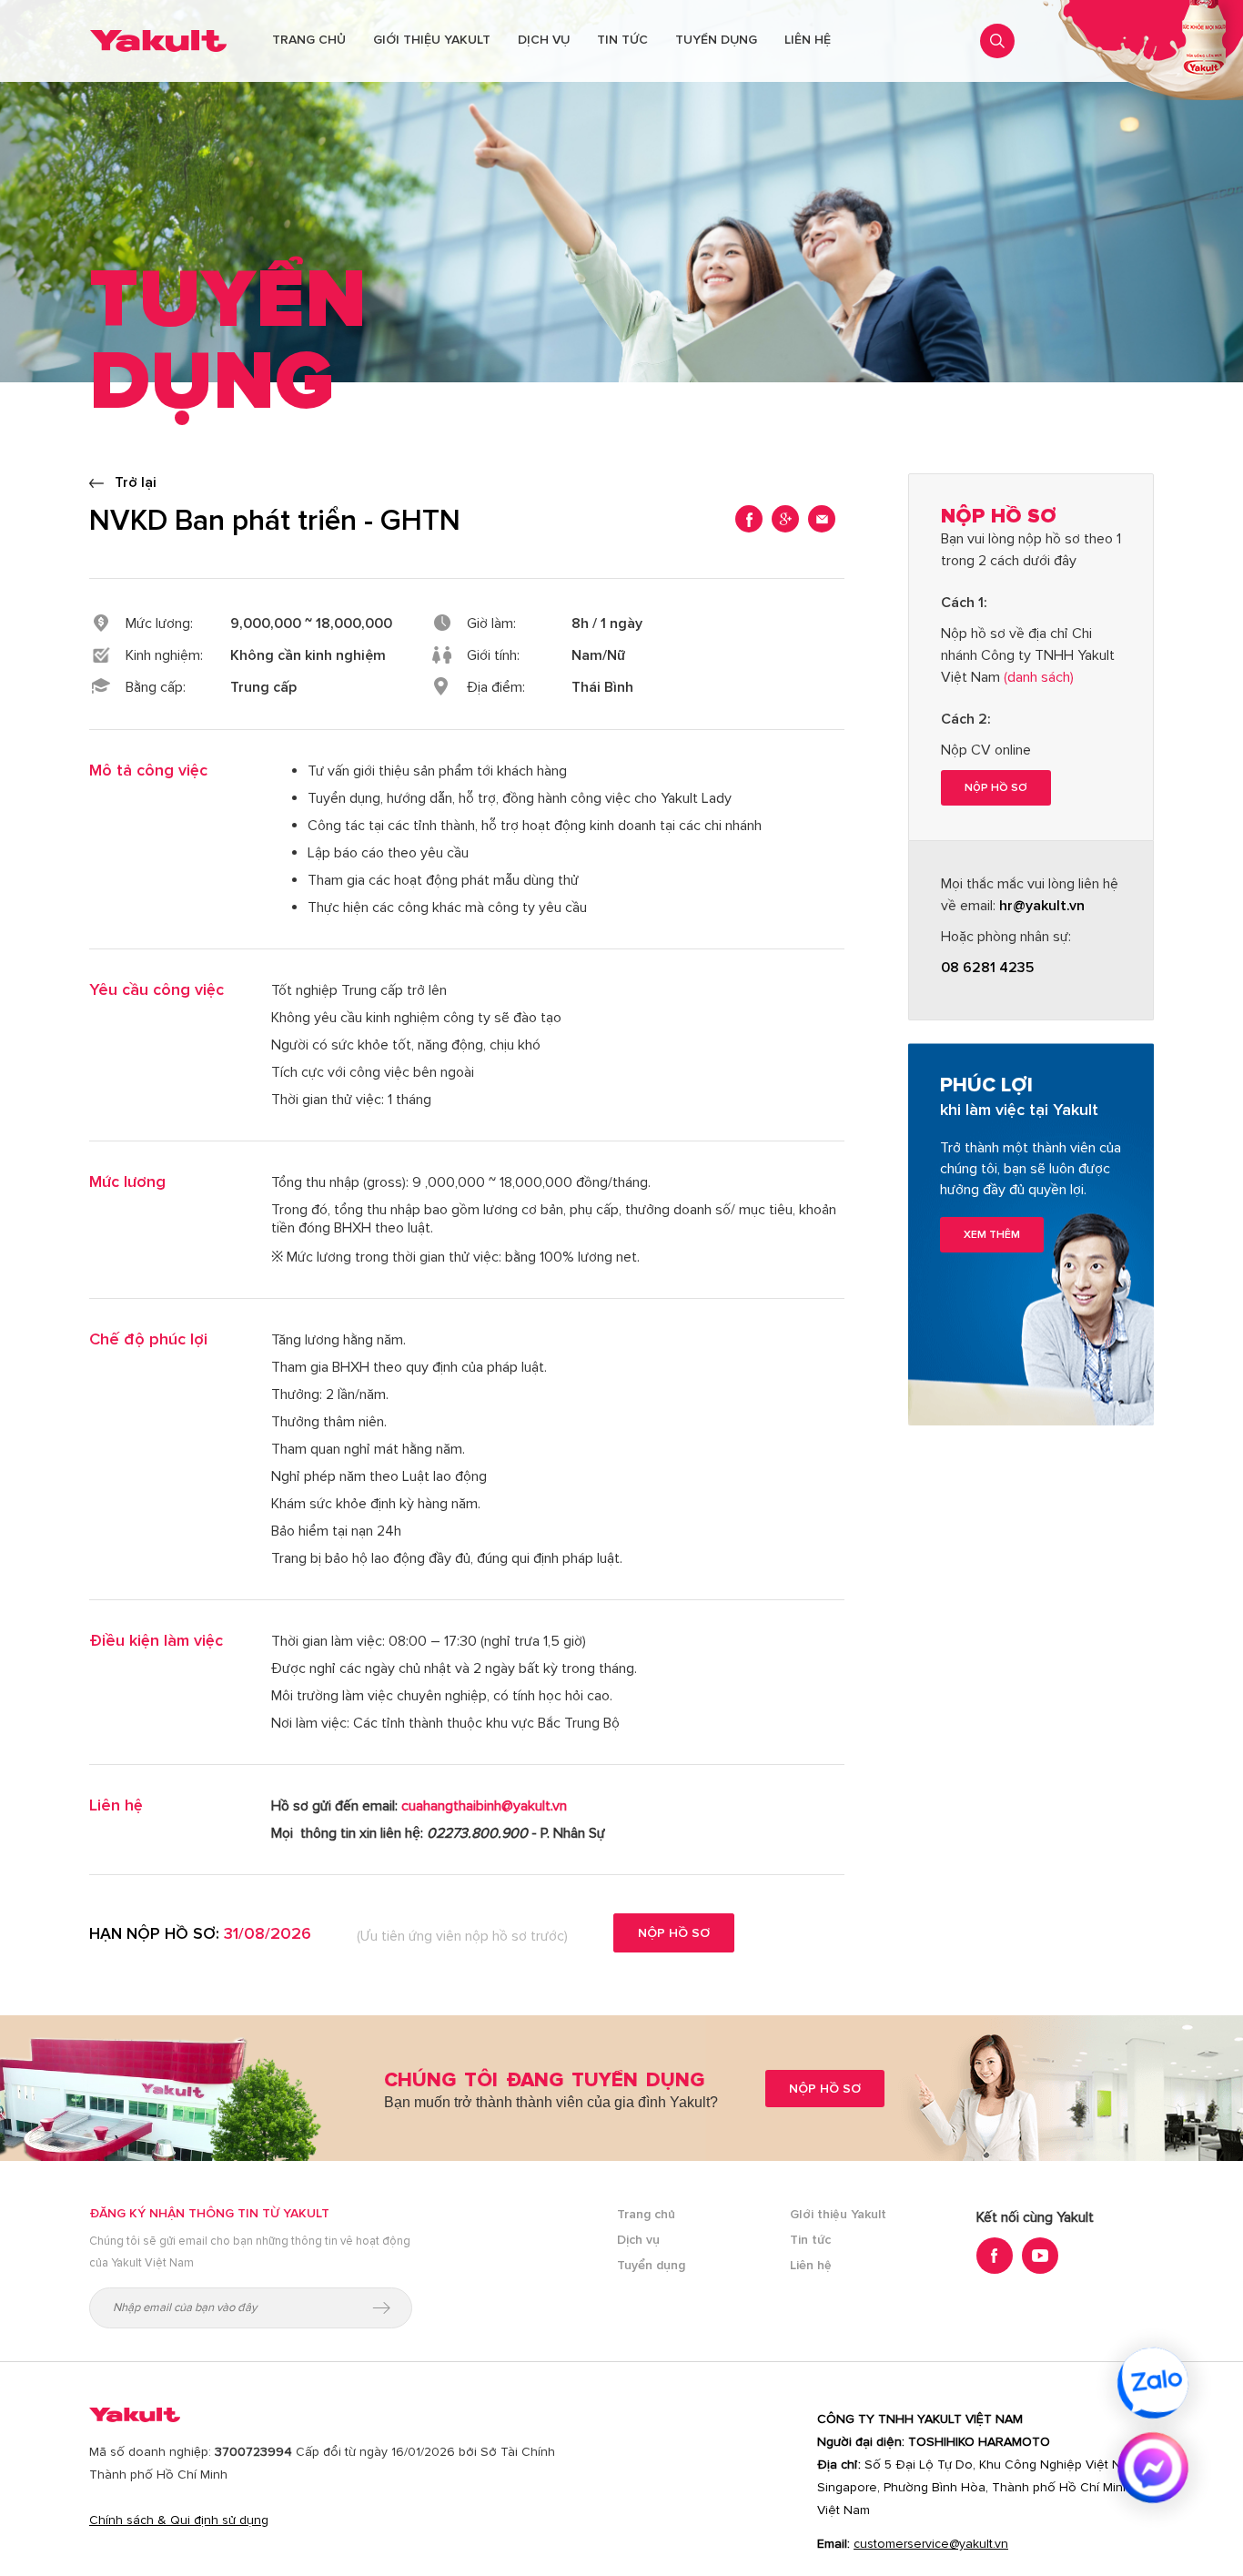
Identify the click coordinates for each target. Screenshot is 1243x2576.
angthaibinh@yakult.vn (484, 1806)
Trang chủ (309, 40)
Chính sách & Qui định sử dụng (179, 2520)
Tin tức (622, 40)
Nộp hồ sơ (674, 1933)
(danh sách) (1039, 677)
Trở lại (134, 482)
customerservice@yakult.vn (931, 2544)
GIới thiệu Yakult (838, 2214)
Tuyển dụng (716, 40)
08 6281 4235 (987, 968)
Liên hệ (808, 40)
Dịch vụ (544, 40)
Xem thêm (992, 1235)
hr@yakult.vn (1042, 906)
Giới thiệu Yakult (432, 40)
